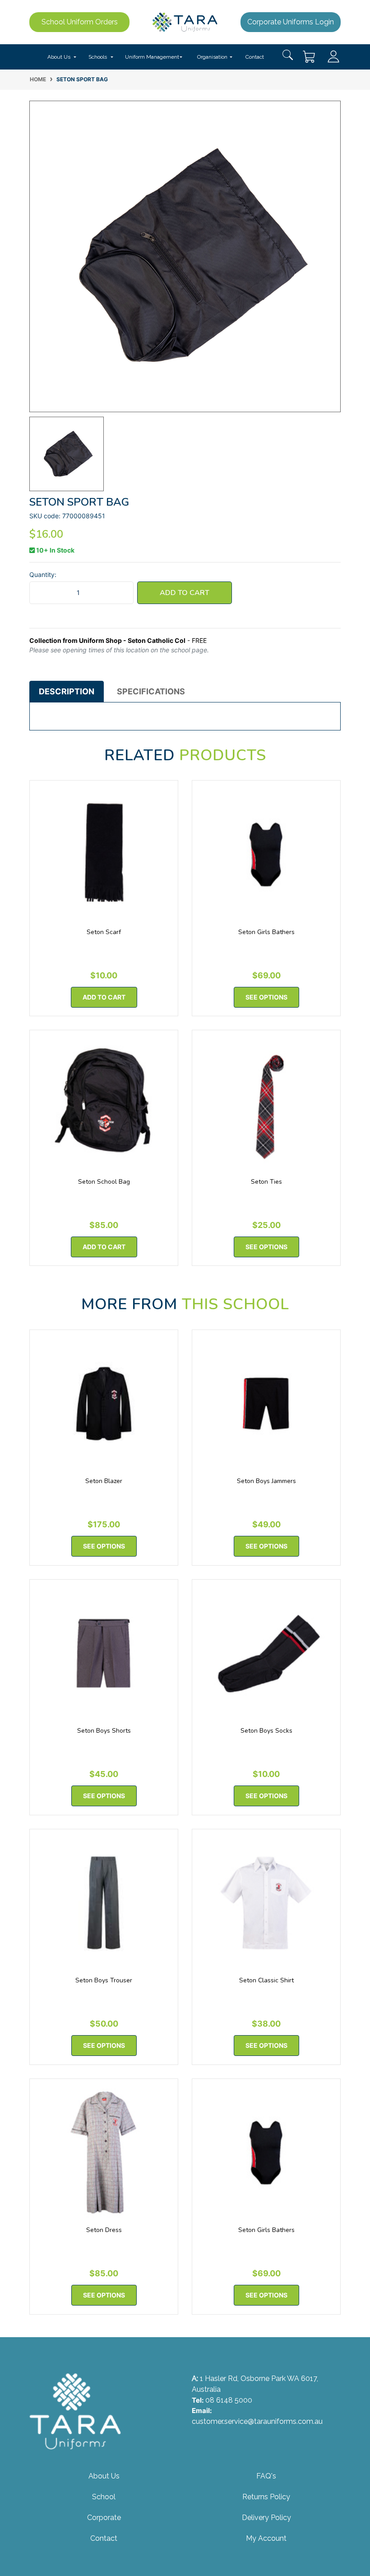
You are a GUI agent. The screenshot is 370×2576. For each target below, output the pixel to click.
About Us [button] (59, 57)
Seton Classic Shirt (266, 1980)
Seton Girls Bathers (266, 932)
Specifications (151, 691)
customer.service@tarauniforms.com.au (257, 2421)
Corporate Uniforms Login (291, 22)
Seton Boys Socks (266, 1731)
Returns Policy (266, 2497)
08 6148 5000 (229, 2400)
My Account (266, 2538)
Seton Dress (104, 2230)
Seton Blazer (104, 1481)
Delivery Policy (266, 2518)
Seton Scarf (104, 932)
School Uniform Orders (80, 22)
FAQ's (266, 2476)
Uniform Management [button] (152, 57)
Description (67, 691)
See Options (266, 997)
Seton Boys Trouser (104, 1980)
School (104, 2497)
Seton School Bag (104, 1182)
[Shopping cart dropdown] (310, 57)
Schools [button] (98, 57)
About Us (104, 2476)
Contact (255, 57)
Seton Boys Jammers (266, 1481)
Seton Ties (266, 1182)
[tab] (67, 692)
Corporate (104, 2518)
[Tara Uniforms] (185, 21)
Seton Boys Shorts (104, 1731)
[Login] (333, 56)
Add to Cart (185, 593)
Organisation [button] (212, 57)
